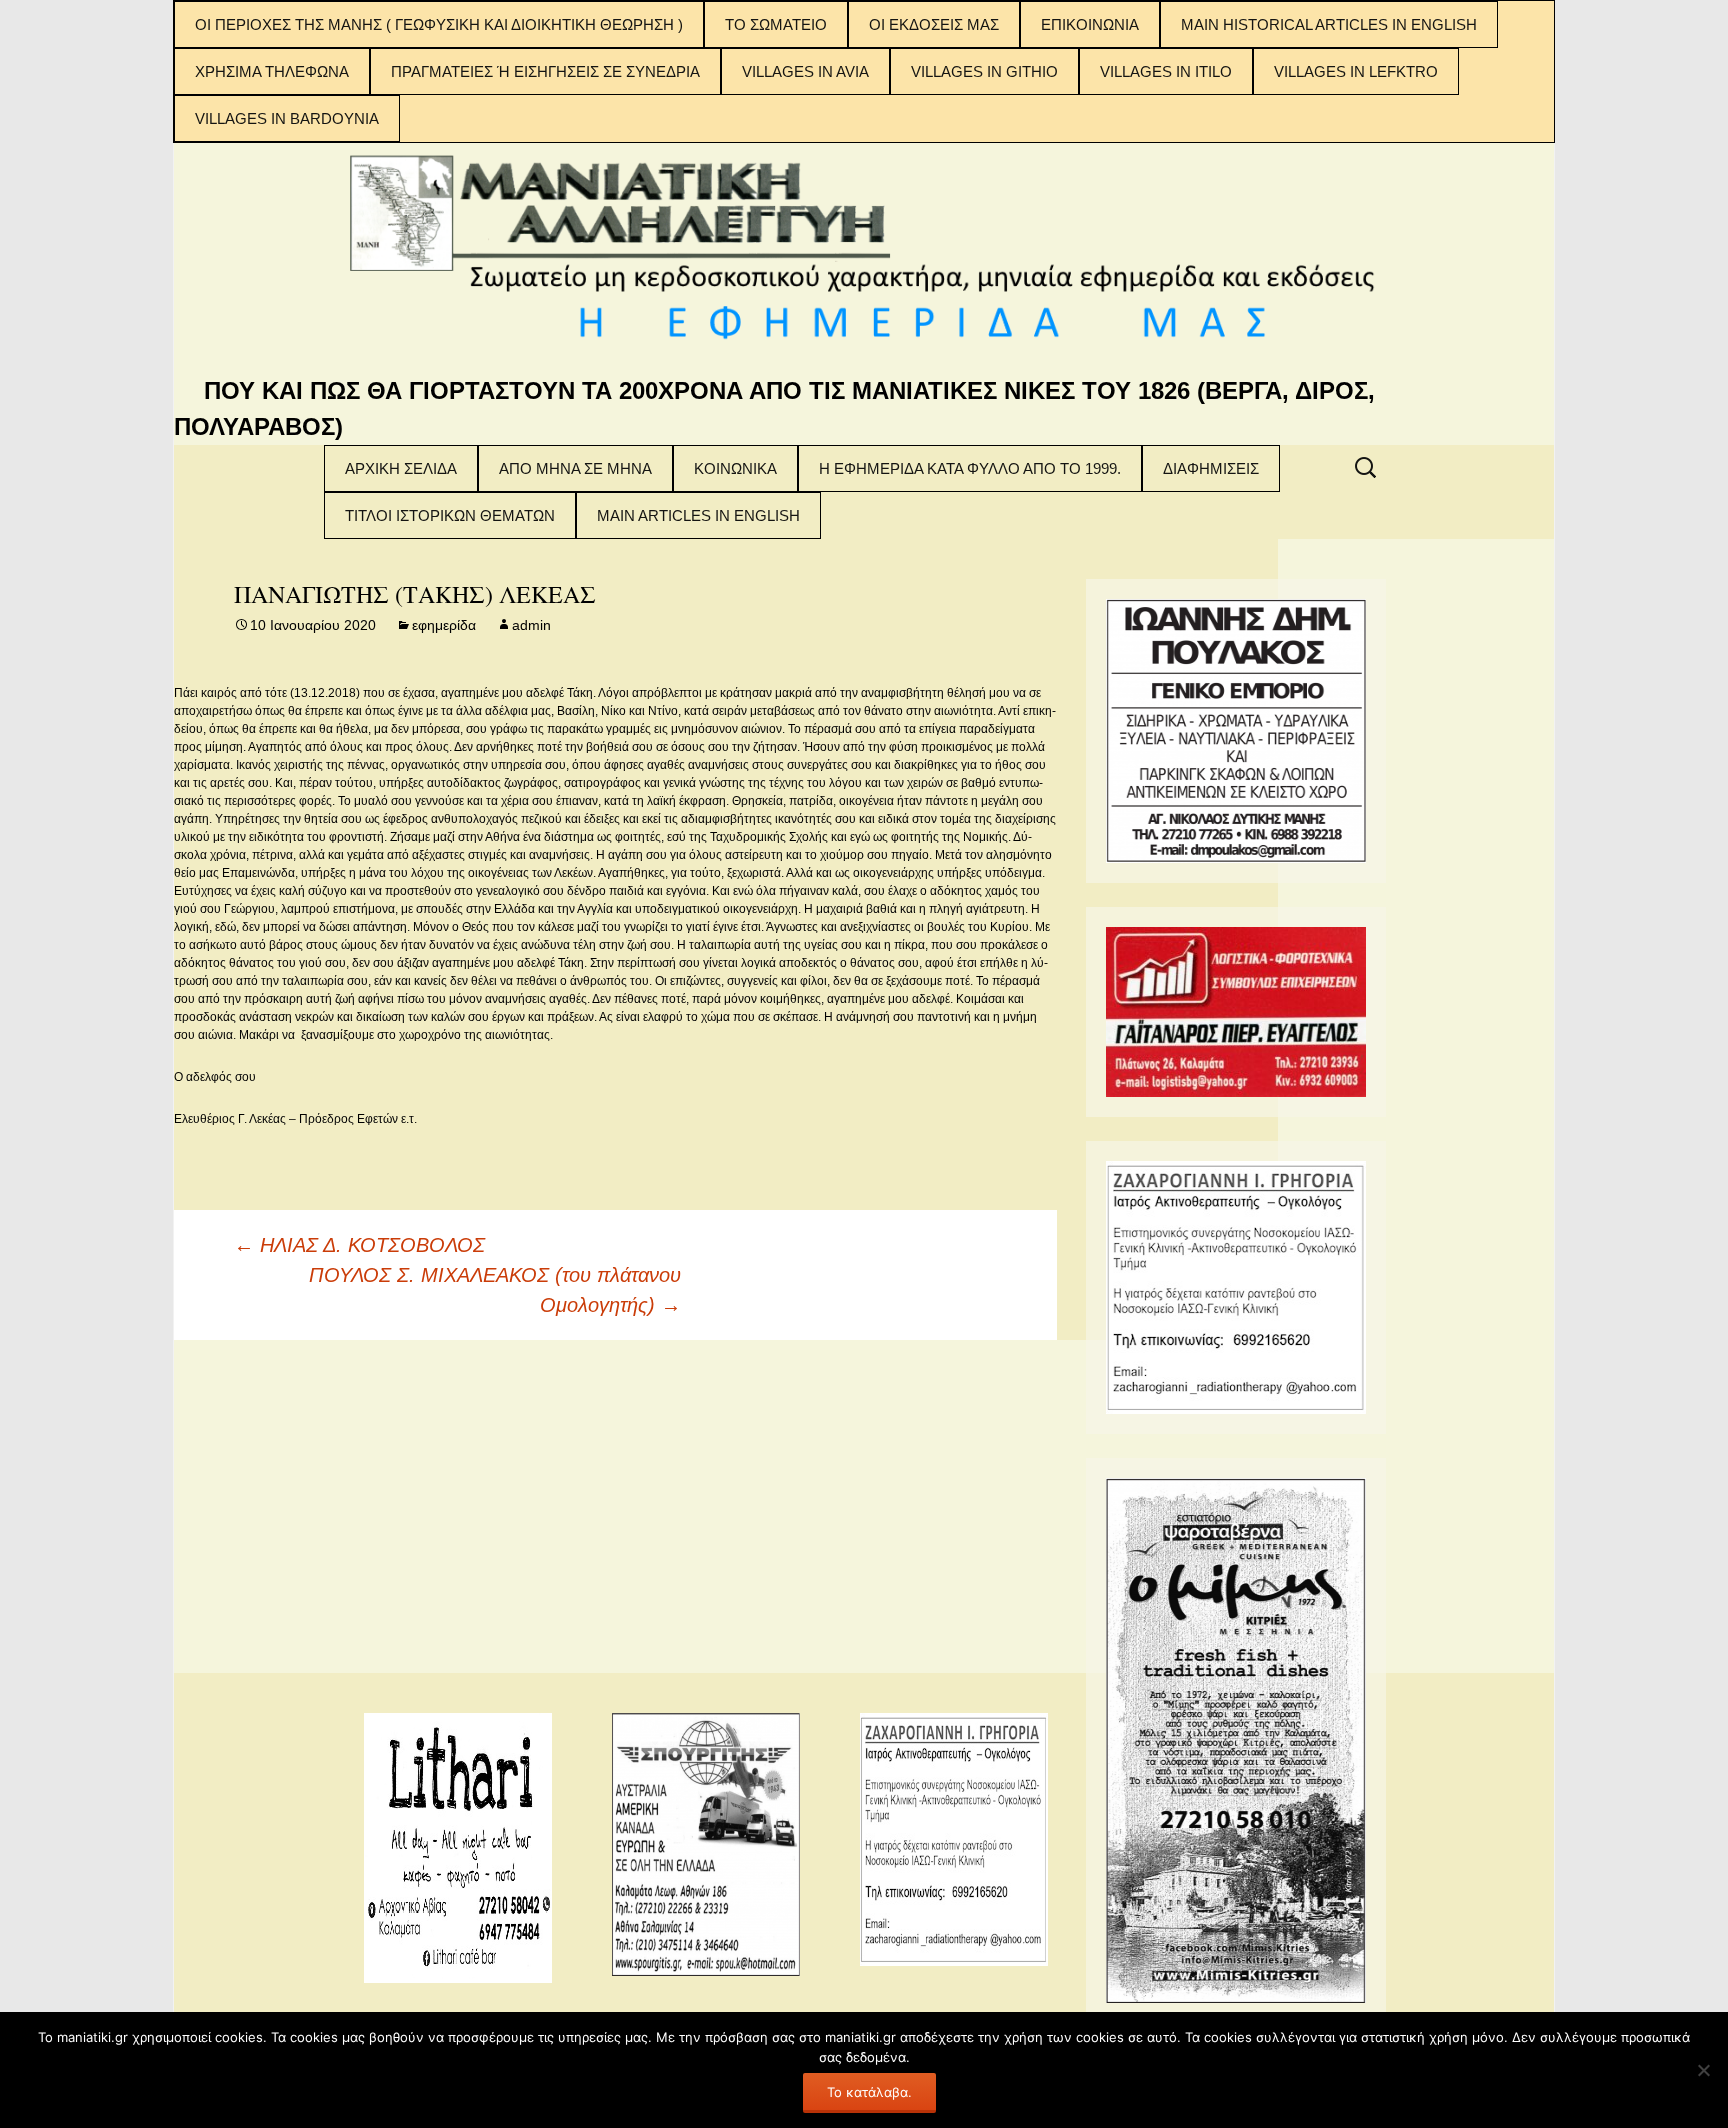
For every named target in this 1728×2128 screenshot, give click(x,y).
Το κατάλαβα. (869, 2092)
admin (531, 625)
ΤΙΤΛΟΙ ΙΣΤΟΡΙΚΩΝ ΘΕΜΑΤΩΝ (450, 515)
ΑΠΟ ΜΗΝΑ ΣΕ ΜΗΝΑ (575, 468)
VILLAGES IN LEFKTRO (1356, 71)
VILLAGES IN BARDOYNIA (287, 118)
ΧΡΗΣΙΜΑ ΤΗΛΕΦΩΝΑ (272, 71)
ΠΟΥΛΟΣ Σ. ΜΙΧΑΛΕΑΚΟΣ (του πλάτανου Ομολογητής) (495, 1290)
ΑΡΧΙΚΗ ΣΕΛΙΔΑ (401, 468)
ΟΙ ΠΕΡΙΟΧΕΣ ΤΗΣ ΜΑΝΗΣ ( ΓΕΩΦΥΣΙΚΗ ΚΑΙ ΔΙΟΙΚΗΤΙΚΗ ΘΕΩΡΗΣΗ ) (439, 24)
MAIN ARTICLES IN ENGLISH (698, 515)
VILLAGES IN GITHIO (984, 71)
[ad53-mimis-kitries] (1236, 1739)
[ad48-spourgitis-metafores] (706, 1843)
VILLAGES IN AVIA (805, 71)
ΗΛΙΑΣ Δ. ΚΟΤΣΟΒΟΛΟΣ (359, 1245)
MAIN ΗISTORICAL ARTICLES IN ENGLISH (1329, 24)
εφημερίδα (444, 625)
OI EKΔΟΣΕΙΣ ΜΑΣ (934, 24)
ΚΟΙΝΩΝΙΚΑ (735, 468)
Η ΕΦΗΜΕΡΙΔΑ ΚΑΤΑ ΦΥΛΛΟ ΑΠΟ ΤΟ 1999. (970, 468)
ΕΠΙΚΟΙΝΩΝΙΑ (1090, 24)
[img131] (1236, 1011)
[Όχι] (1703, 2070)
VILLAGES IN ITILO (1166, 71)
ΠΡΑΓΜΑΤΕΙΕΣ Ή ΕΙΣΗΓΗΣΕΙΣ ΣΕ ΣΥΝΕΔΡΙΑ (545, 71)
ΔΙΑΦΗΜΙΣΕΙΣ (1211, 468)
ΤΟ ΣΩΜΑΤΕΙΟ (776, 24)
